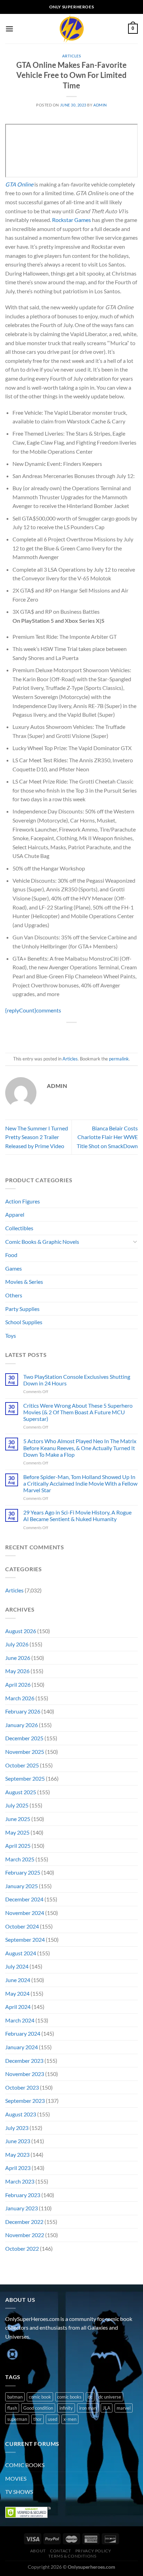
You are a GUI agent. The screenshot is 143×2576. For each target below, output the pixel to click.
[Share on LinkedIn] (103, 1034)
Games (14, 1268)
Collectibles (19, 1228)
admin (100, 105)
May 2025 (17, 1832)
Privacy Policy (93, 2551)
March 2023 (20, 2181)
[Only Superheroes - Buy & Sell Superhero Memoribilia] (71, 29)
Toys (11, 1335)
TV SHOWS (19, 2492)
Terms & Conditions (72, 2556)
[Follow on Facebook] (12, 2354)
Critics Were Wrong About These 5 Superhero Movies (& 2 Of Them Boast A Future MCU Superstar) (78, 1412)
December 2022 (24, 2222)
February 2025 (23, 1872)
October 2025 (22, 1765)
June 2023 (18, 2141)
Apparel (15, 1214)
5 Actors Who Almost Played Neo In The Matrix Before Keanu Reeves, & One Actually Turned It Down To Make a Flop (80, 1448)
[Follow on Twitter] (37, 2354)
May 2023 (17, 2154)
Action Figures (23, 1201)
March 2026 (20, 1698)
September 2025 (25, 1778)
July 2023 (17, 2128)
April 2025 (18, 1846)
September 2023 (25, 2101)
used (53, 2419)
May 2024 (17, 1993)
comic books (69, 2397)
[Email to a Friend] (78, 1034)
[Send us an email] (49, 2354)
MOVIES (16, 2478)
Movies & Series (24, 1282)
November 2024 (25, 1913)
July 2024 (17, 1966)
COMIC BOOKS (25, 2465)
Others (14, 1295)
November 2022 (25, 2235)
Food (11, 1255)
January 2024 (22, 2047)
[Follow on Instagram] (24, 2354)
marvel (124, 2408)
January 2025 (22, 1886)
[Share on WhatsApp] (40, 1034)
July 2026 (17, 1644)
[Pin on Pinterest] (90, 1034)
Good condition (38, 2408)
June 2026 (18, 1658)
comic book (40, 2397)
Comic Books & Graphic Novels (42, 1242)
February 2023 (23, 2195)
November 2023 (25, 2074)
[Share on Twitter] (65, 1034)
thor (37, 2419)
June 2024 (18, 1980)
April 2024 (18, 2007)
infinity (66, 2408)
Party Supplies (22, 1309)
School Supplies (24, 1322)
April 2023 (18, 2168)
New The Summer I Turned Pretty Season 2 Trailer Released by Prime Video (37, 1137)
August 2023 (21, 2114)
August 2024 (21, 1953)
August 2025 (21, 1792)
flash (12, 2408)
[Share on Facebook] (53, 1034)
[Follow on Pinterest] (62, 2354)
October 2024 (22, 1926)
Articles (71, 56)
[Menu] (9, 29)
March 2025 (20, 1859)
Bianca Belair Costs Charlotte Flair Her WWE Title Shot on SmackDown (107, 1137)
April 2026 (18, 1684)
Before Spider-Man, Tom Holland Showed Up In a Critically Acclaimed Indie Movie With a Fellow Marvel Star (80, 1483)
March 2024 (20, 2020)
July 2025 (17, 1805)
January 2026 (22, 1725)
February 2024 (23, 2033)
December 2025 (24, 1738)
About (38, 2551)
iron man (88, 2408)
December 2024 (24, 1899)
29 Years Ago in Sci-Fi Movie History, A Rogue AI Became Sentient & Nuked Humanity (77, 1516)
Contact (60, 2551)
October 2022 (22, 2248)
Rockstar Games (71, 220)
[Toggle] (135, 1241)
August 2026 (21, 1631)
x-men (70, 2419)
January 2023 (22, 2208)
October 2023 (22, 2087)
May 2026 (17, 1671)
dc (90, 2397)
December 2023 (24, 2061)
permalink (119, 1059)
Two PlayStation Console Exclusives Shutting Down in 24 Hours (77, 1380)
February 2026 (23, 1711)
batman (15, 2397)
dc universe (110, 2397)
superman (17, 2419)
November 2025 (25, 1752)
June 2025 (18, 1819)
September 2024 (25, 1939)
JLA (107, 2408)
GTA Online (19, 184)
